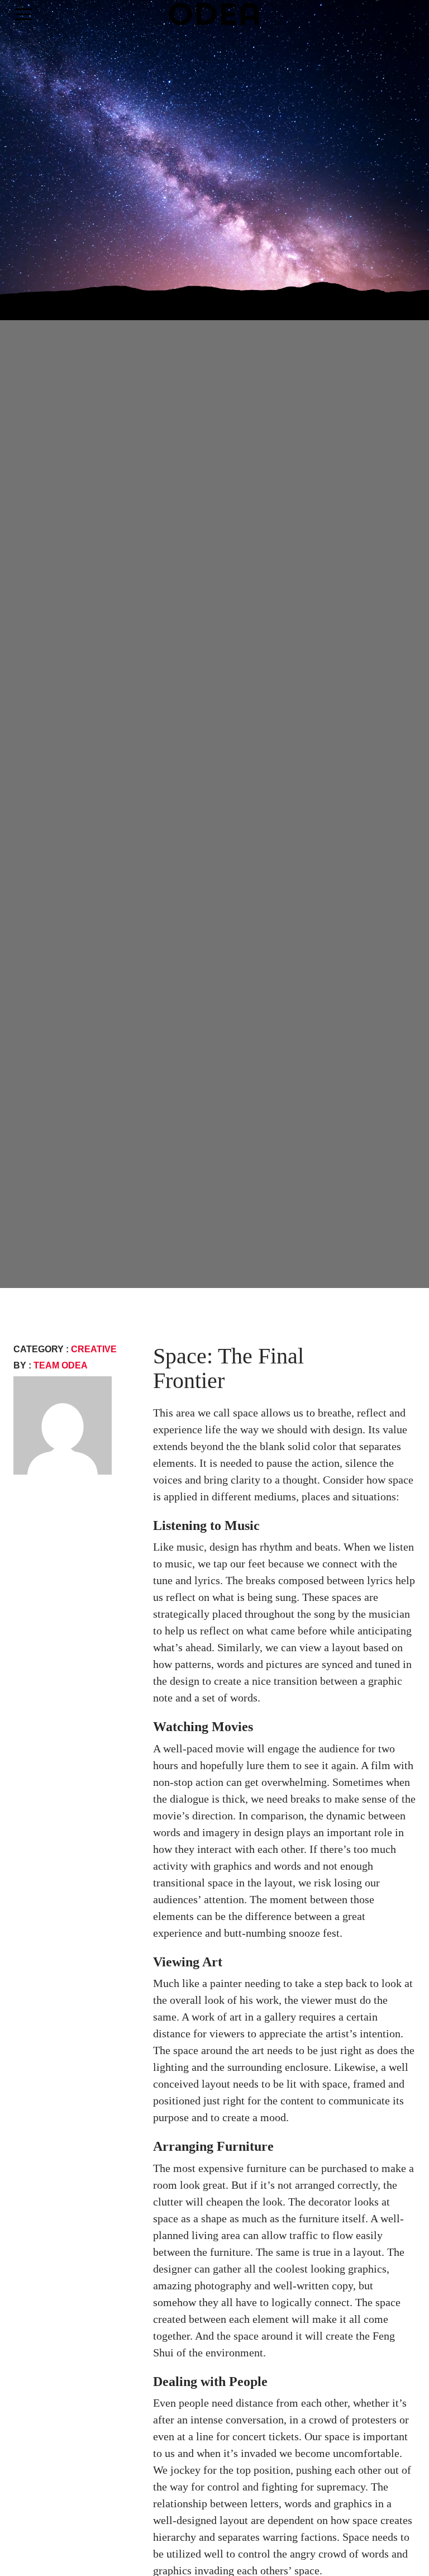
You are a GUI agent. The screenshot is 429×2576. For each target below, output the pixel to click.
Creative (94, 1349)
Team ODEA (61, 1365)
